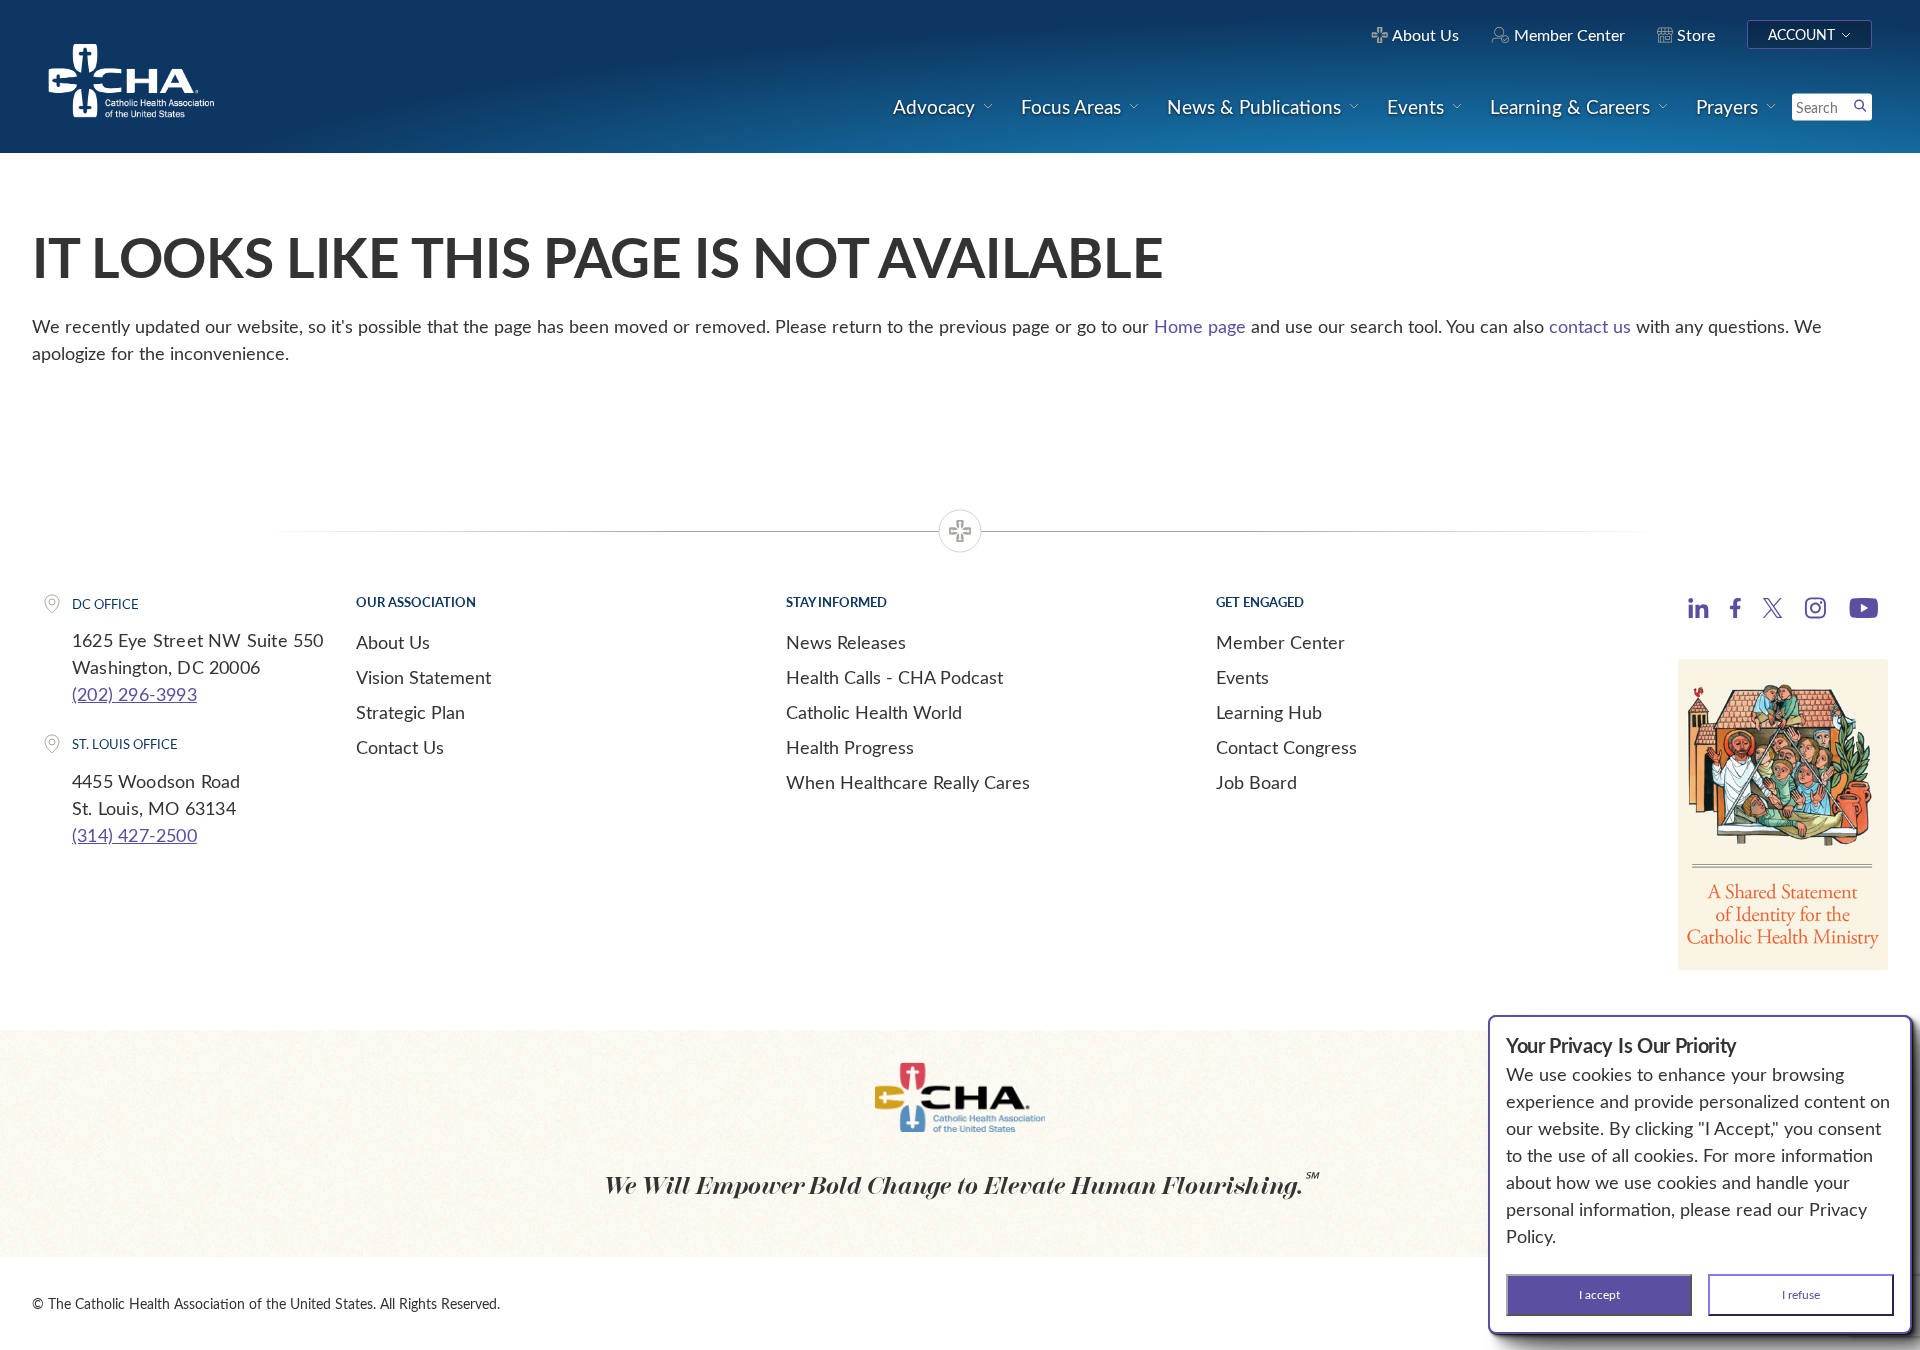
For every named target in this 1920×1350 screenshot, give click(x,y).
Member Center (1280, 642)
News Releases (846, 642)
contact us (1590, 326)
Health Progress (850, 747)
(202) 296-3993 (134, 694)
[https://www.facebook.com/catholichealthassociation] (1735, 611)
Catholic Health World (874, 712)
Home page (1200, 326)
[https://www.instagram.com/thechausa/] (1815, 613)
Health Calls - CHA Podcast (894, 677)
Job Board (1256, 782)
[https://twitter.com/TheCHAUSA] (1772, 611)
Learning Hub (1269, 712)
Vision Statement (423, 677)
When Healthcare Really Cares (908, 782)
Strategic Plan (410, 712)
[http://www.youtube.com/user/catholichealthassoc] (1863, 611)
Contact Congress (1286, 747)
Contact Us (400, 747)
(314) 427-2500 (134, 835)
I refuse (1801, 1294)
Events (1242, 677)
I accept (1599, 1294)
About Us (393, 642)
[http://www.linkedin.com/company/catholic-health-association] (1698, 611)
